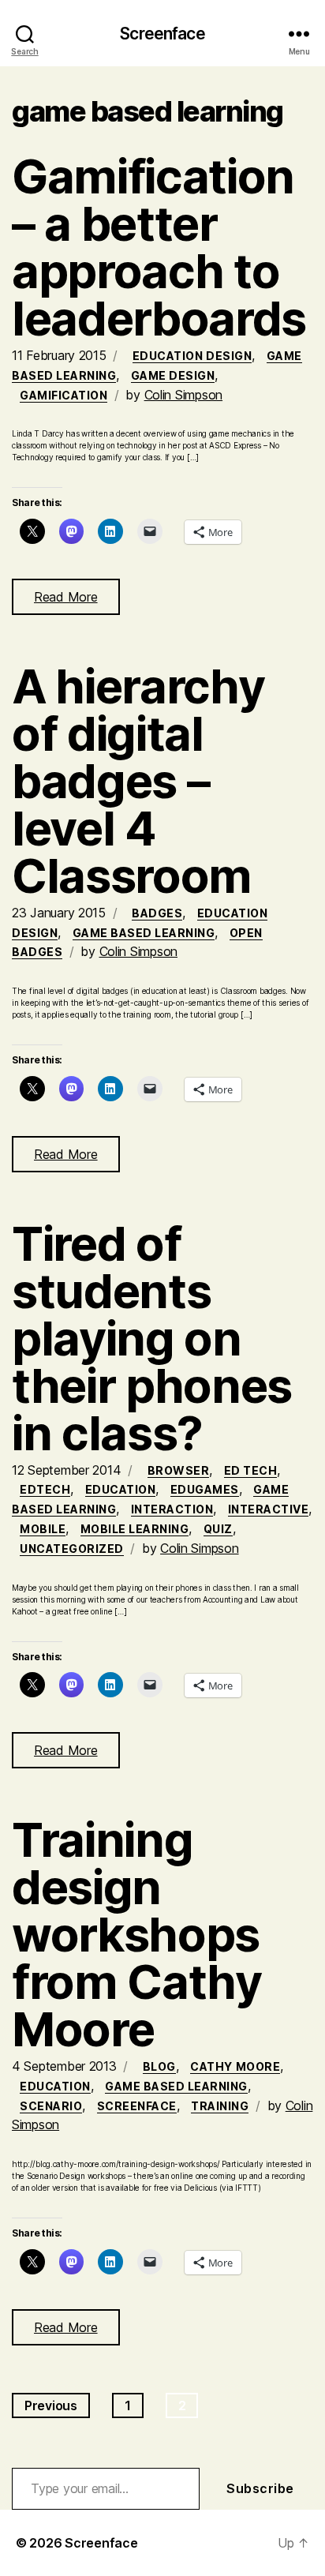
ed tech (251, 1470)
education (121, 1489)
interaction (172, 1509)
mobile (43, 1529)
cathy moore (235, 2066)
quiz (218, 1529)
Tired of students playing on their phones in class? (152, 1338)
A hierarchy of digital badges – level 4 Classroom (138, 781)
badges (157, 913)
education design (192, 356)
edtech (45, 1489)
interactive (269, 1509)
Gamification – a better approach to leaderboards (159, 247)
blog (159, 2066)
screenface (137, 2106)
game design (173, 375)
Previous (51, 2405)
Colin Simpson (184, 395)
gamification (64, 395)
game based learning (144, 933)
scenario (51, 2106)
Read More (66, 597)
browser (179, 1470)
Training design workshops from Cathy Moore (137, 1934)
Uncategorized (72, 1549)
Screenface (162, 34)
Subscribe (260, 2488)
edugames (205, 1489)
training (220, 2106)
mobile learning (135, 1529)
